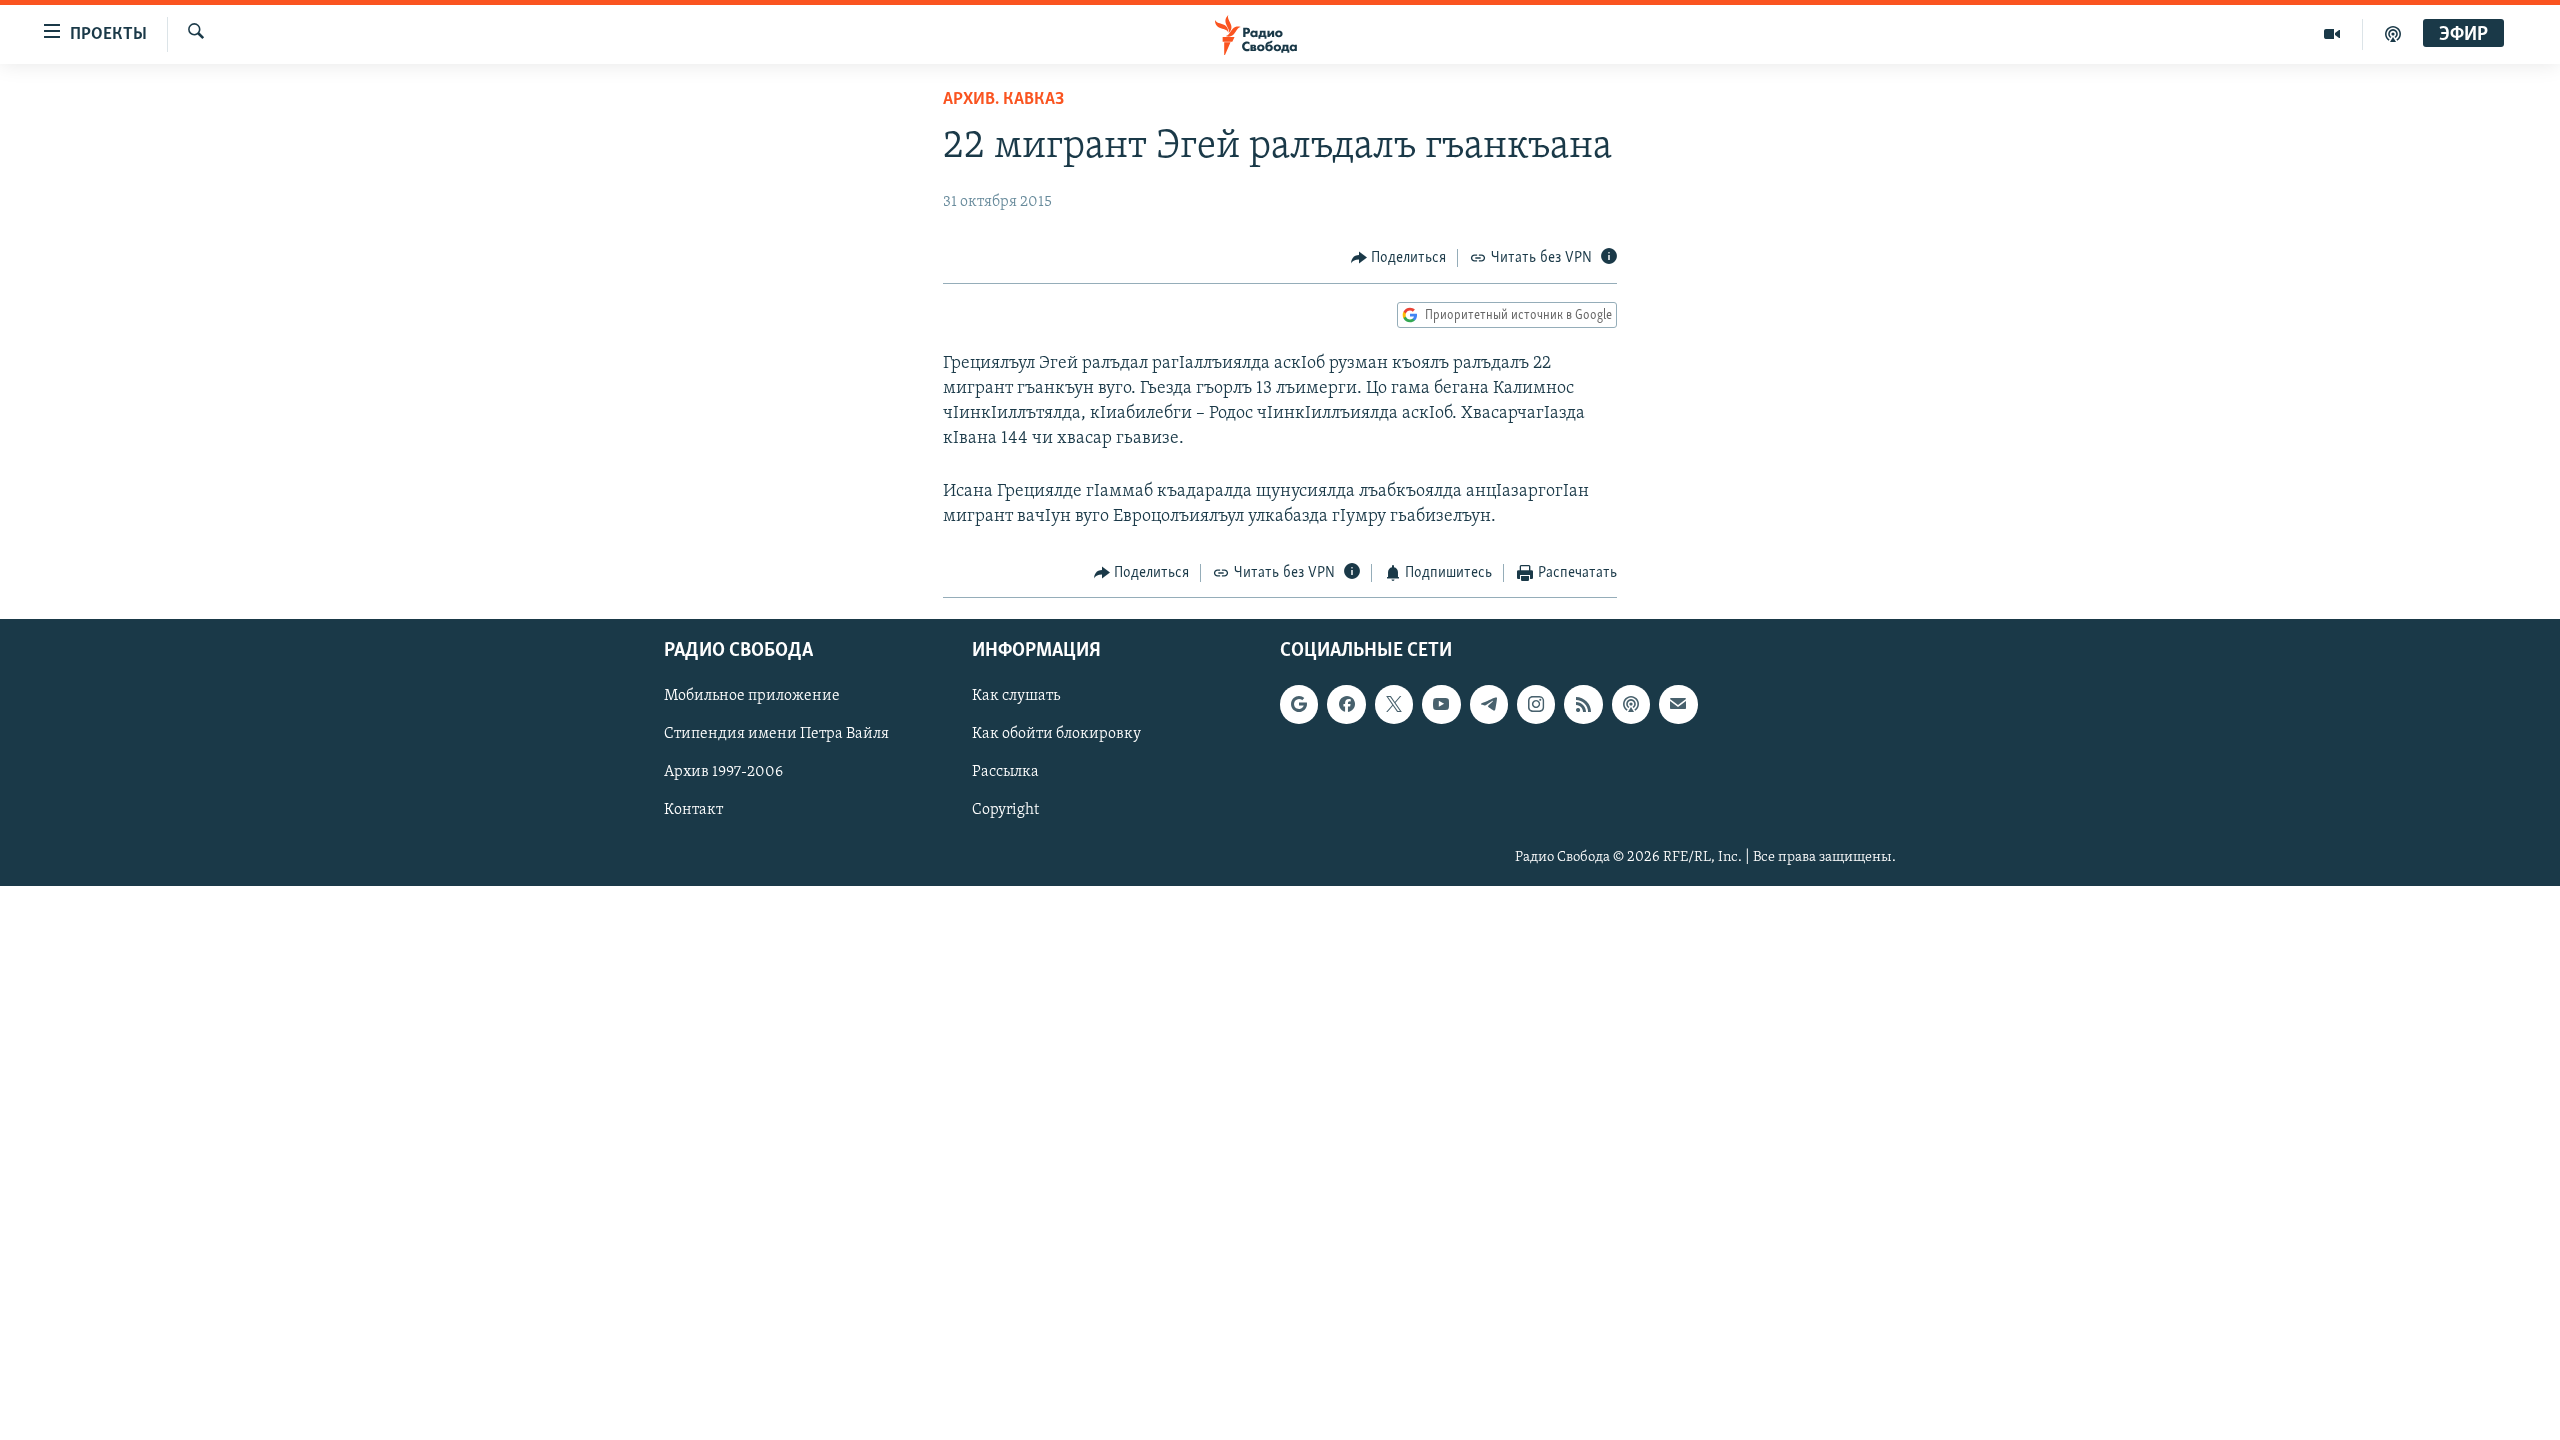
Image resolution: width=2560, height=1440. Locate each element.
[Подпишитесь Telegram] (1489, 704)
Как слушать (1016, 696)
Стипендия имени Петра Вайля (776, 734)
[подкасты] (2393, 34)
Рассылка (1005, 772)
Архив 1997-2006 (723, 772)
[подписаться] (1678, 704)
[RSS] (1583, 704)
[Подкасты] (1631, 704)
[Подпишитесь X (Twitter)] (1394, 704)
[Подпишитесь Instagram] (1536, 704)
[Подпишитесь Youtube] (1441, 704)
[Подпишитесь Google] (1299, 704)
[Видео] (2332, 34)
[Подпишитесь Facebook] (1346, 704)
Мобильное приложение (752, 696)
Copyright (1005, 810)
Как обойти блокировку (1056, 734)
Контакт (693, 810)
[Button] (1399, 258)
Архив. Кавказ (1003, 100)
